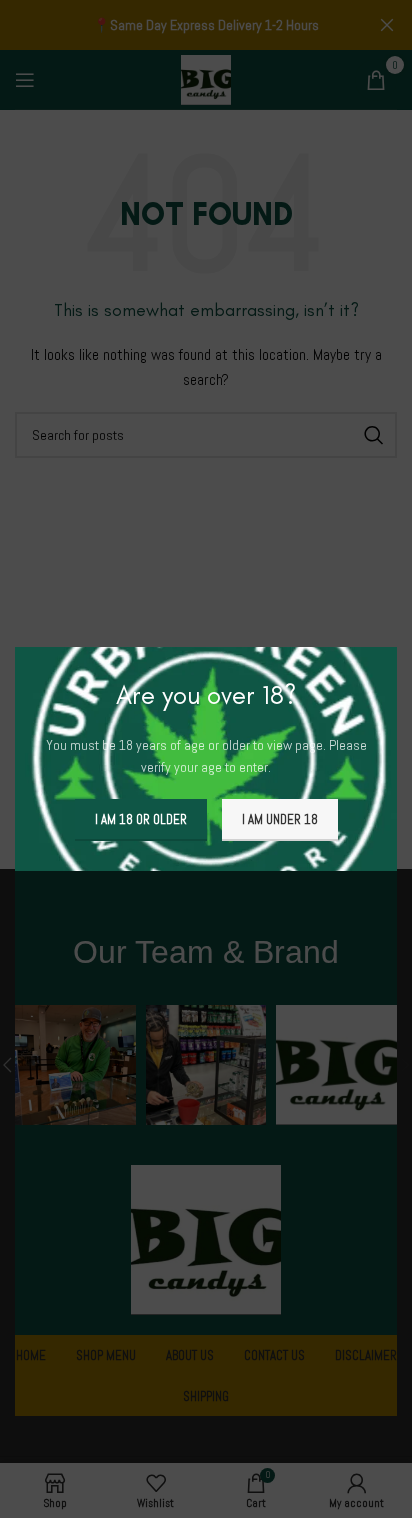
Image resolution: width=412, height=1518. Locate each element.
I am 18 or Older (141, 819)
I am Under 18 (280, 819)
